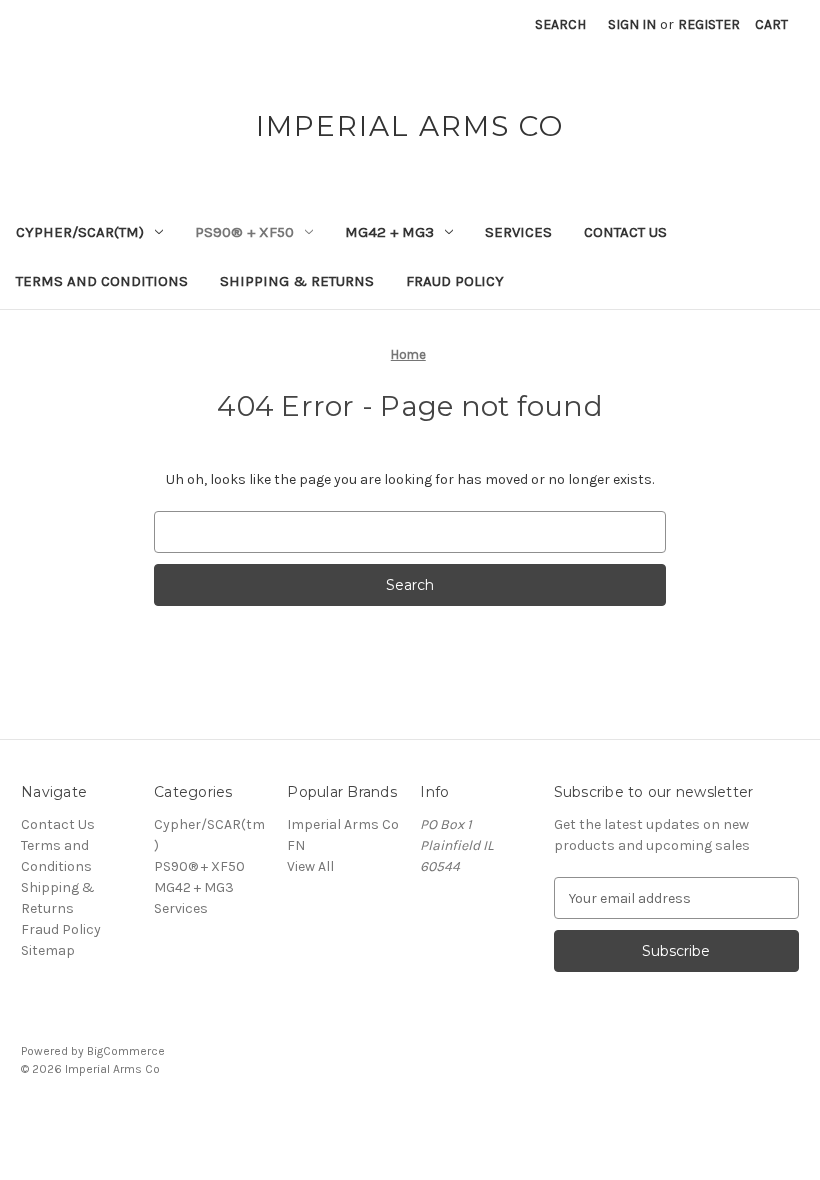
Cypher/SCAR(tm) (80, 232)
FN (296, 845)
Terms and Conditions (102, 281)
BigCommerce (126, 1051)
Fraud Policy (455, 281)
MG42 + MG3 (389, 232)
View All (310, 866)
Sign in (632, 24)
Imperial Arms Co (343, 824)
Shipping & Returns (297, 281)
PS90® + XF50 (244, 232)
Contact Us (625, 232)
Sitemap (48, 950)
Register (709, 24)
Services (518, 232)
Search (560, 24)
